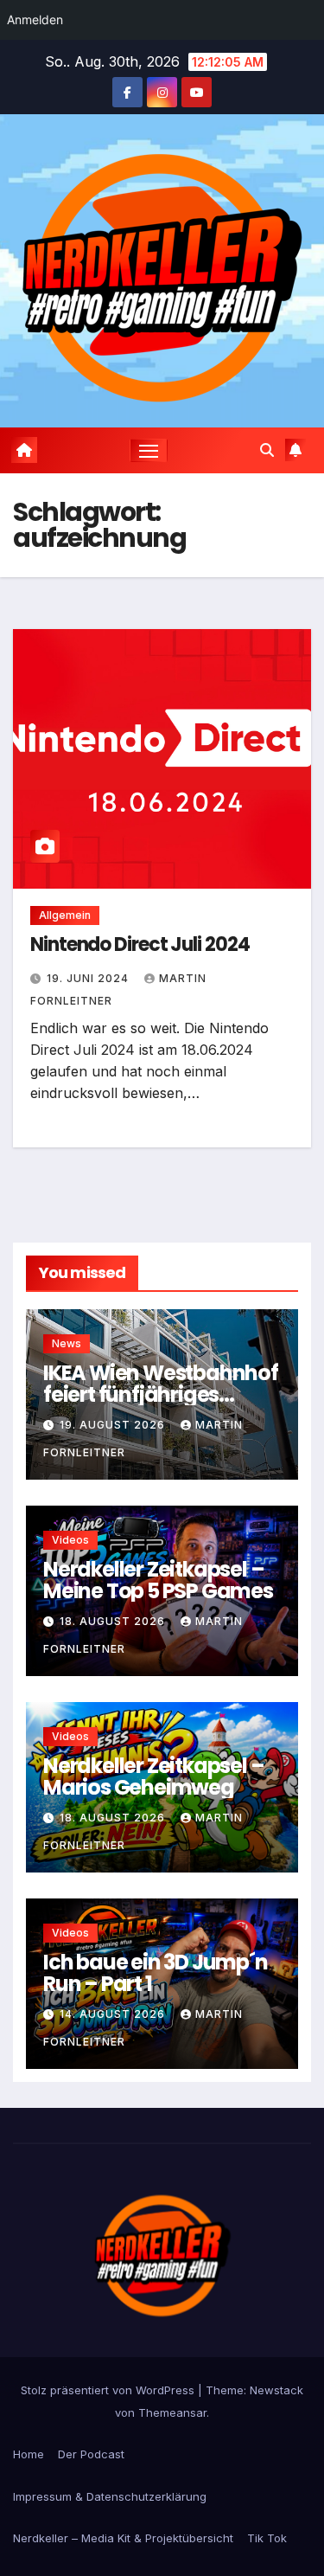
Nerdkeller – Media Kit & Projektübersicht (123, 2538)
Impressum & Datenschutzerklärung (110, 2496)
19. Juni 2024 (89, 978)
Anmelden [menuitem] (35, 19)
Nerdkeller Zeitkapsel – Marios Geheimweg (153, 1776)
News (67, 1343)
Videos (70, 1540)
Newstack (276, 2390)
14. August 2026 (114, 2014)
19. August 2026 (114, 1425)
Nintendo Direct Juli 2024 (140, 944)
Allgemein (65, 915)
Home (29, 2454)
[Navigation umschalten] (149, 451)
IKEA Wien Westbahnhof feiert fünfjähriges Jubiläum (161, 1394)
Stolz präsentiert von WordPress (109, 2390)
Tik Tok (267, 2538)
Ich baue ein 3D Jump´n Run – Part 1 (156, 1973)
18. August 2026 (114, 1621)
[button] (267, 450)
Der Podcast (91, 2454)
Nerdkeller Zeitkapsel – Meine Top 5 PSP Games (158, 1580)
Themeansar (172, 2412)
